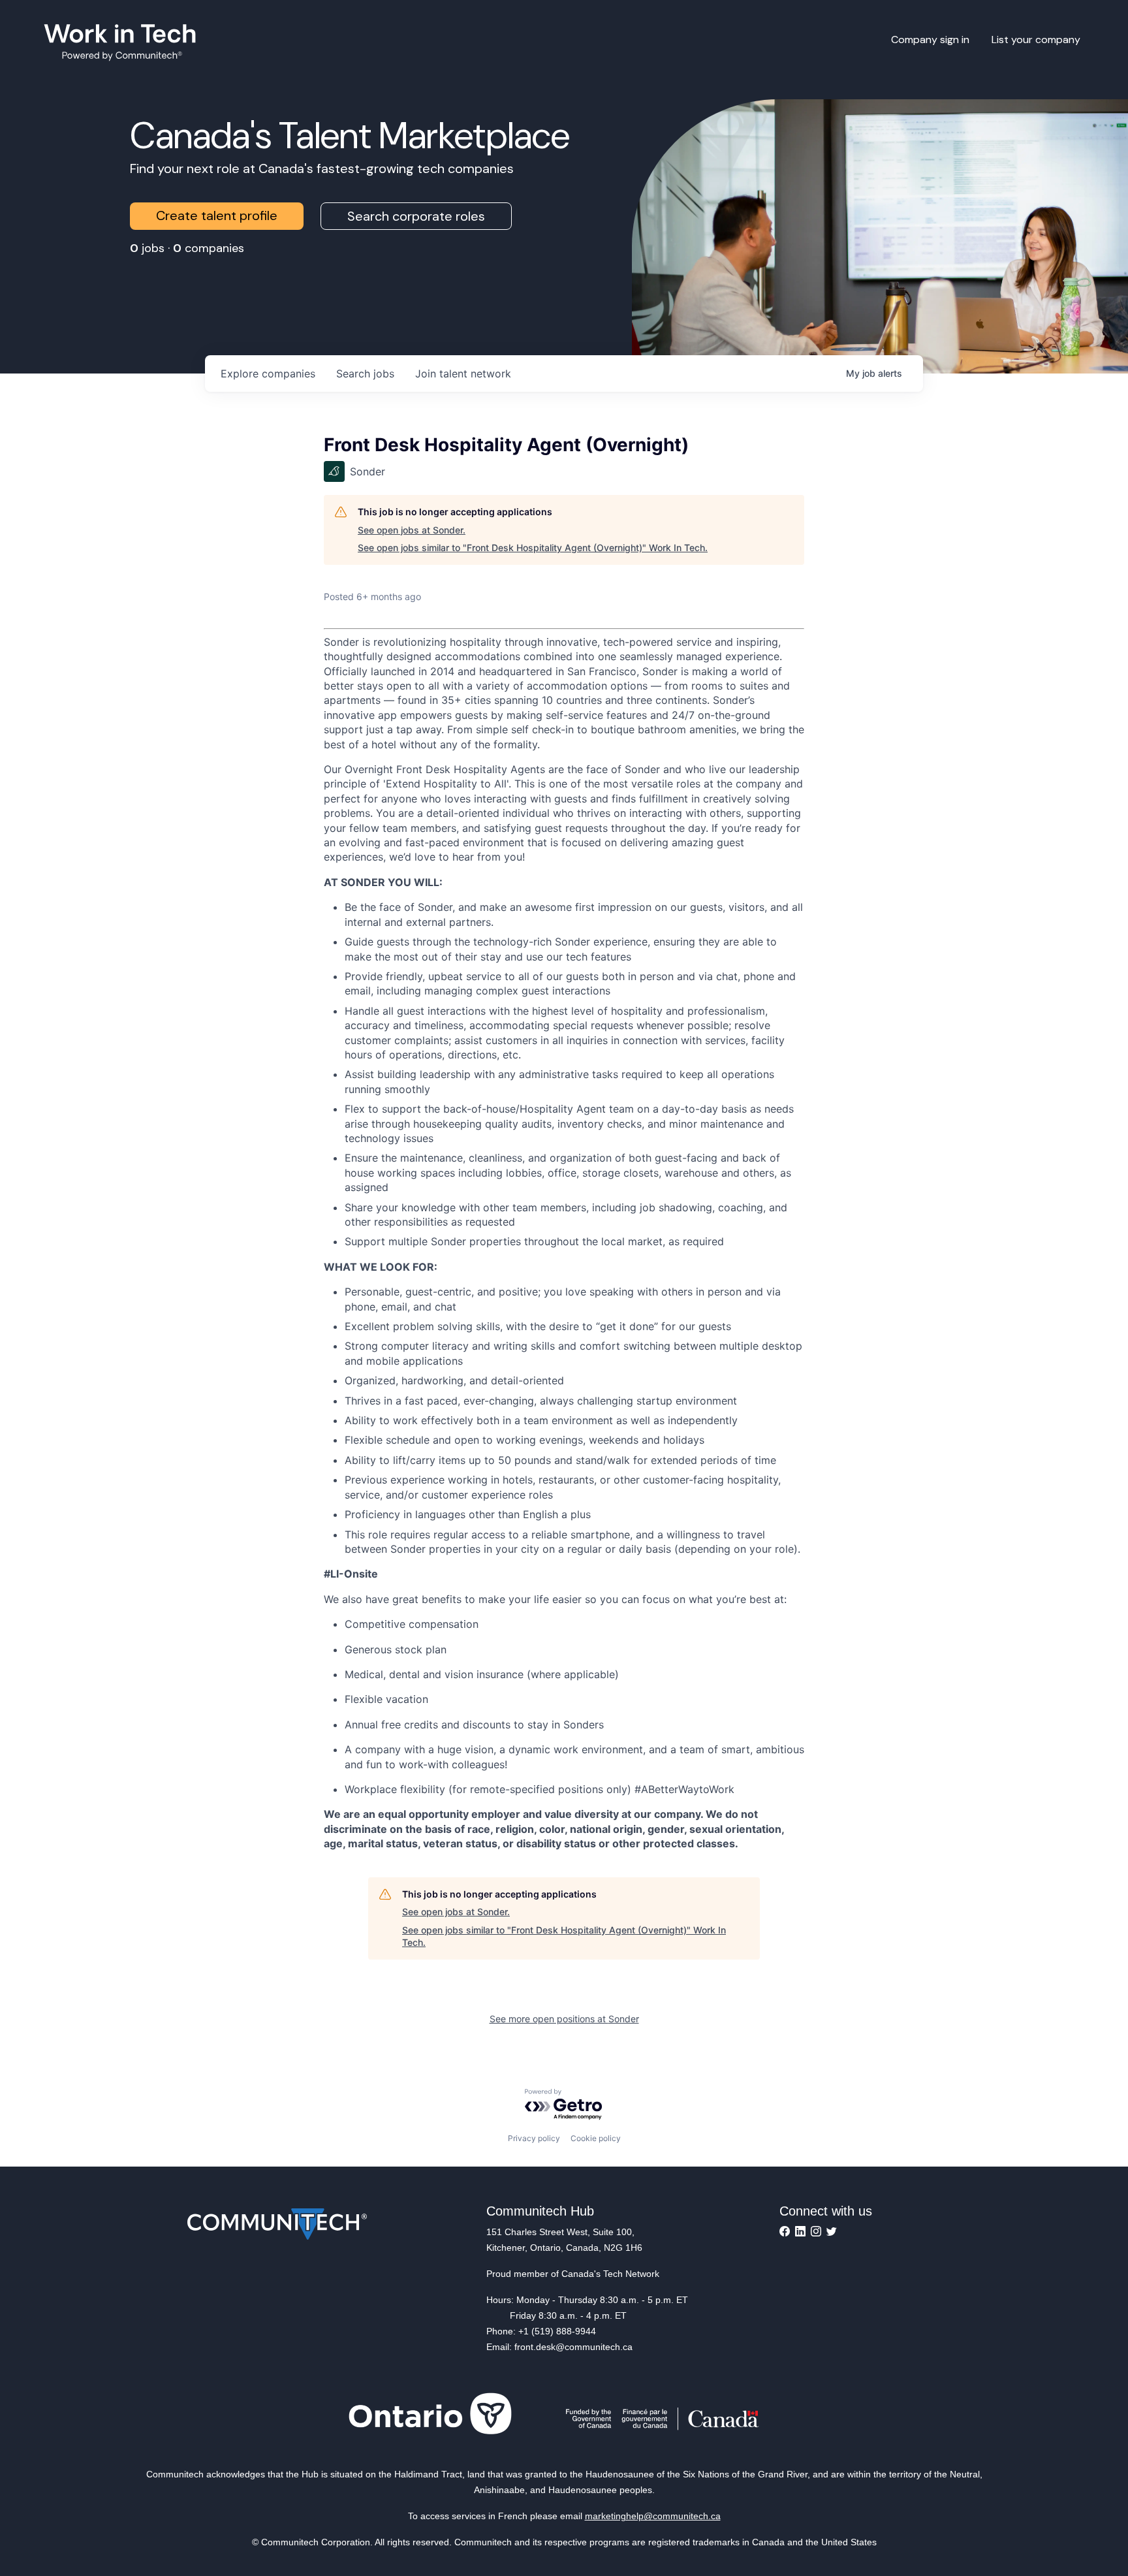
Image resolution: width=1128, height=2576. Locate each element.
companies (268, 374)
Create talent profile (217, 215)
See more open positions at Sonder (564, 2019)
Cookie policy (596, 2138)
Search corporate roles (416, 216)
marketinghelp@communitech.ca (653, 2516)
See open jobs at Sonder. (412, 530)
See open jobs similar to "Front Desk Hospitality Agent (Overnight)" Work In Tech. (533, 548)
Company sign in (930, 40)
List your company (1036, 40)
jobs (365, 374)
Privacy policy (534, 2138)
